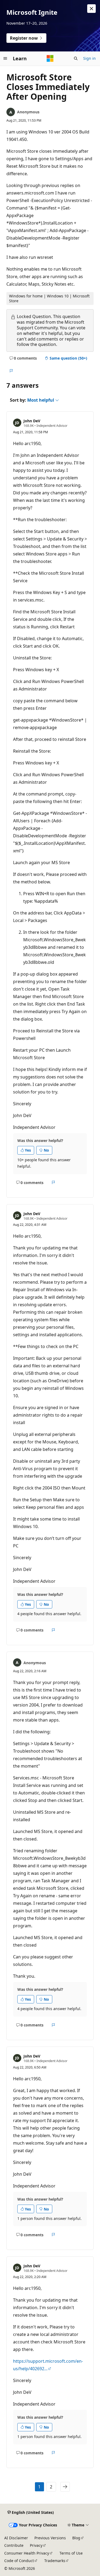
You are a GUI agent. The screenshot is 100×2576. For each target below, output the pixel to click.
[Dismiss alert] (91, 9)
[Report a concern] (11, 371)
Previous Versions (50, 2538)
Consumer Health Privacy (27, 2553)
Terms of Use (71, 2553)
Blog (76, 2538)
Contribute (14, 2545)
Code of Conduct (19, 2561)
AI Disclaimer (16, 2538)
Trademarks (55, 2561)
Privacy (36, 2545)
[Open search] (76, 58)
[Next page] (65, 2487)
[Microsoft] (50, 58)
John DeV (32, 421)
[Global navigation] (5, 58)
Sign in (89, 58)
